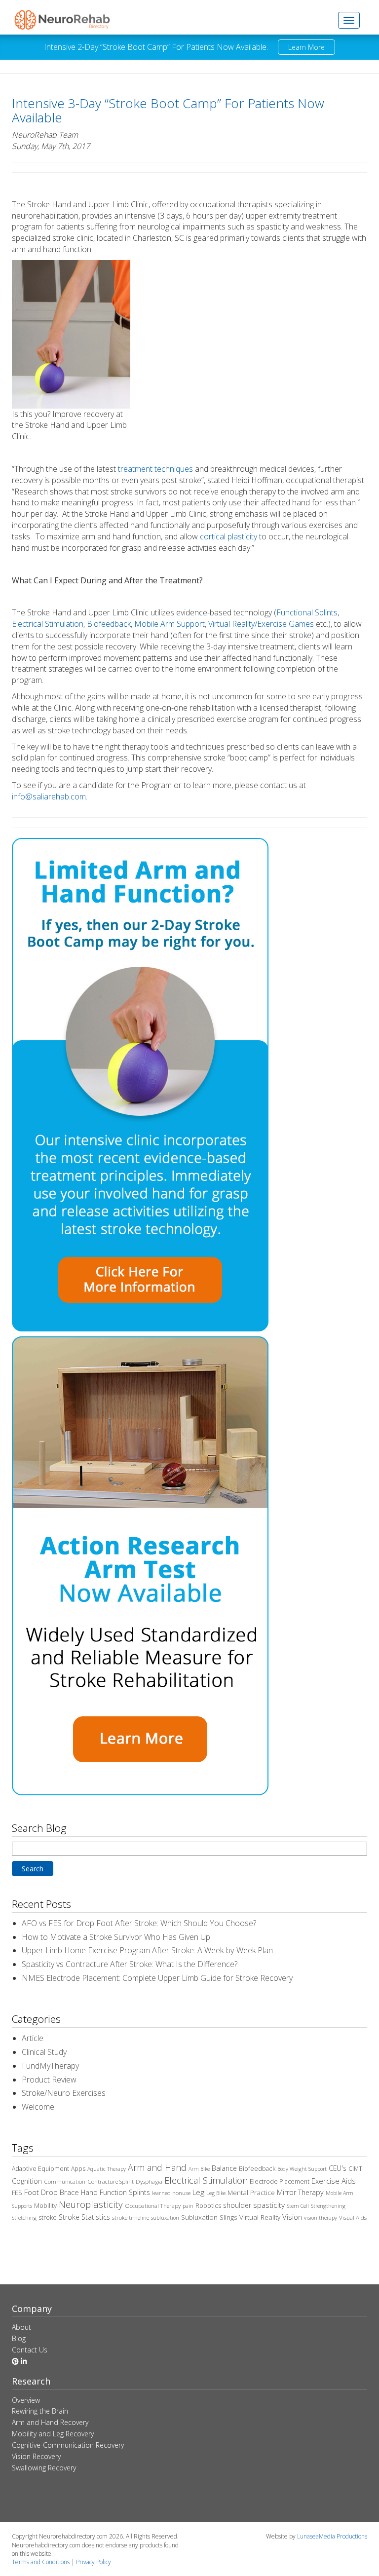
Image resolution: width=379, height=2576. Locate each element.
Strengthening (328, 2206)
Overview (26, 2400)
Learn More (306, 47)
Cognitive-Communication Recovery (68, 2445)
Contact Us (30, 2350)
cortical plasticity (228, 536)
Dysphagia (149, 2181)
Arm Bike (199, 2169)
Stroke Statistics (84, 2217)
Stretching (24, 2218)
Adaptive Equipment (40, 2169)
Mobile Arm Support (170, 624)
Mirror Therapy (300, 2192)
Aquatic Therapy (107, 2169)
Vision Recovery (36, 2456)
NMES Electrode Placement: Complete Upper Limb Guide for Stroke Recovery (157, 1978)
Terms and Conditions (41, 2562)
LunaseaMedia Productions (332, 2536)
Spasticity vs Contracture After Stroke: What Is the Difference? (130, 1964)
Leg (198, 2192)
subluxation (165, 2218)
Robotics (208, 2205)
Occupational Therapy (153, 2206)
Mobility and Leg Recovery (53, 2434)
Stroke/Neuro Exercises (64, 2093)
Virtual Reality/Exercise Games (261, 624)
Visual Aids (353, 2217)
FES (17, 2193)
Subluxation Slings (209, 2217)
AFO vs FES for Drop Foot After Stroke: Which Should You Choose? (139, 1923)
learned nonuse (171, 2193)
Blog (19, 2338)
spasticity (269, 2205)
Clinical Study (44, 2052)
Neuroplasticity (91, 2204)
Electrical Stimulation (48, 624)
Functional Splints (307, 612)
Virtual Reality (260, 2217)
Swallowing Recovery (44, 2468)
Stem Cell (298, 2206)
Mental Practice (251, 2193)
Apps (78, 2169)
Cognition (27, 2181)
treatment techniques (155, 469)
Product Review (49, 2080)
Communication (65, 2181)
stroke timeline (131, 2217)
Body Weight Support (302, 2169)
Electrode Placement (280, 2181)
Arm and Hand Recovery (50, 2422)
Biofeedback (109, 624)
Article (33, 2038)
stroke (48, 2217)
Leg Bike (216, 2193)
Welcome (38, 2107)
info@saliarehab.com (49, 796)
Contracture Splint (111, 2181)
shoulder (237, 2205)
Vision (292, 2217)
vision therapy (321, 2218)
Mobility (45, 2205)
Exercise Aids (334, 2181)
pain (188, 2206)
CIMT (355, 2169)
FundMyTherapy (50, 2066)
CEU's (338, 2168)
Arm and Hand (157, 2167)
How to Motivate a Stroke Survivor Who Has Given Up (116, 1937)
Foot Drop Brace (52, 2192)
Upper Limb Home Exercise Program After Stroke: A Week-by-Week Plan (147, 1950)
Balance (224, 2168)
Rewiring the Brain (40, 2411)
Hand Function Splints (115, 2192)
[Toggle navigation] (349, 20)
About (21, 2327)
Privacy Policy (94, 2562)
